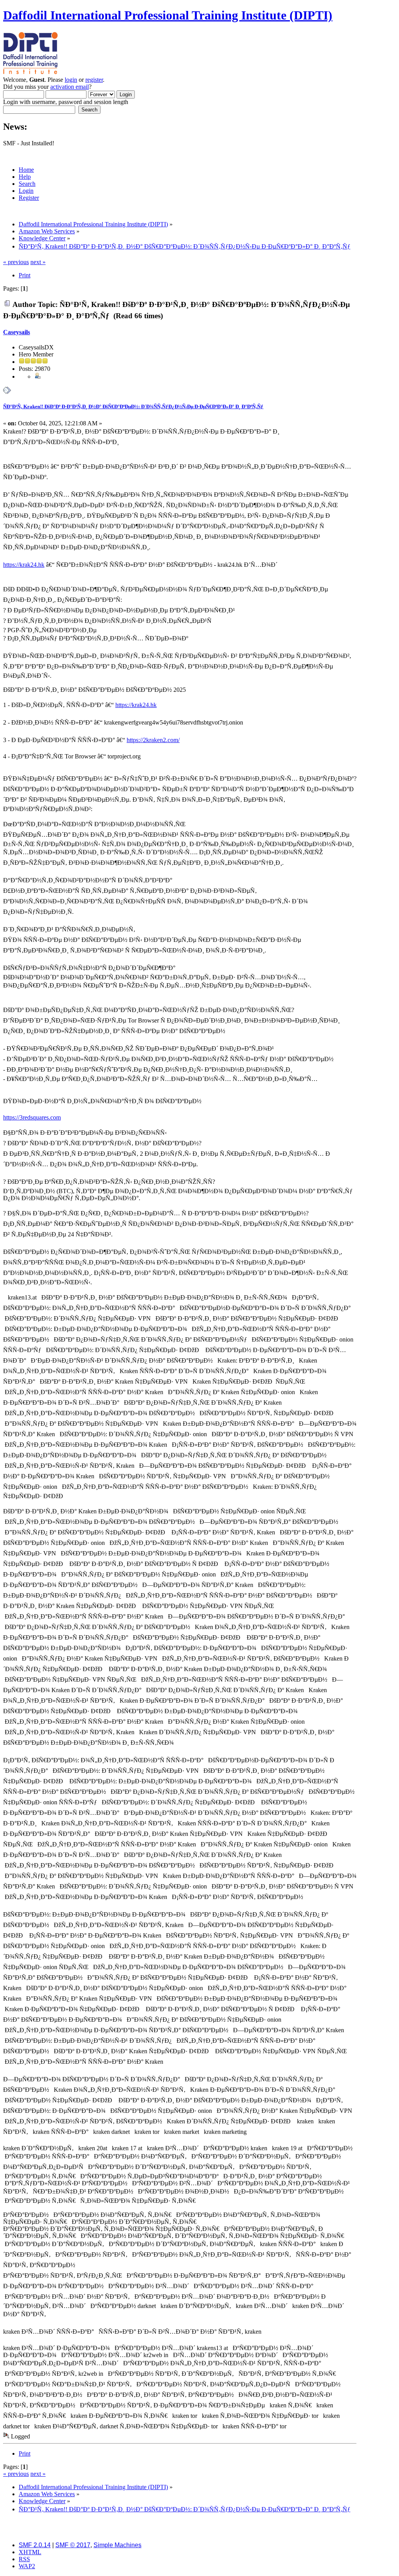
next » (38, 262)
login (71, 80)
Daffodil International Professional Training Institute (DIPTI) (168, 15)
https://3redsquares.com (32, 1117)
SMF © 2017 (73, 2545)
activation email (70, 87)
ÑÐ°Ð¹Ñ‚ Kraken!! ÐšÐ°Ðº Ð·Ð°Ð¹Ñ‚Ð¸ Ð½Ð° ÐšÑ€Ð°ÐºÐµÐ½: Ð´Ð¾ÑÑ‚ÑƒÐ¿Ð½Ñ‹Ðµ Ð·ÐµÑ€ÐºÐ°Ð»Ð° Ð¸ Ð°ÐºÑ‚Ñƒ (133, 406)
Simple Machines (117, 2545)
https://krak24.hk (24, 565)
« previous (16, 262)
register (94, 80)
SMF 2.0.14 (35, 2545)
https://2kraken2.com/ (153, 740)
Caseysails (17, 332)
